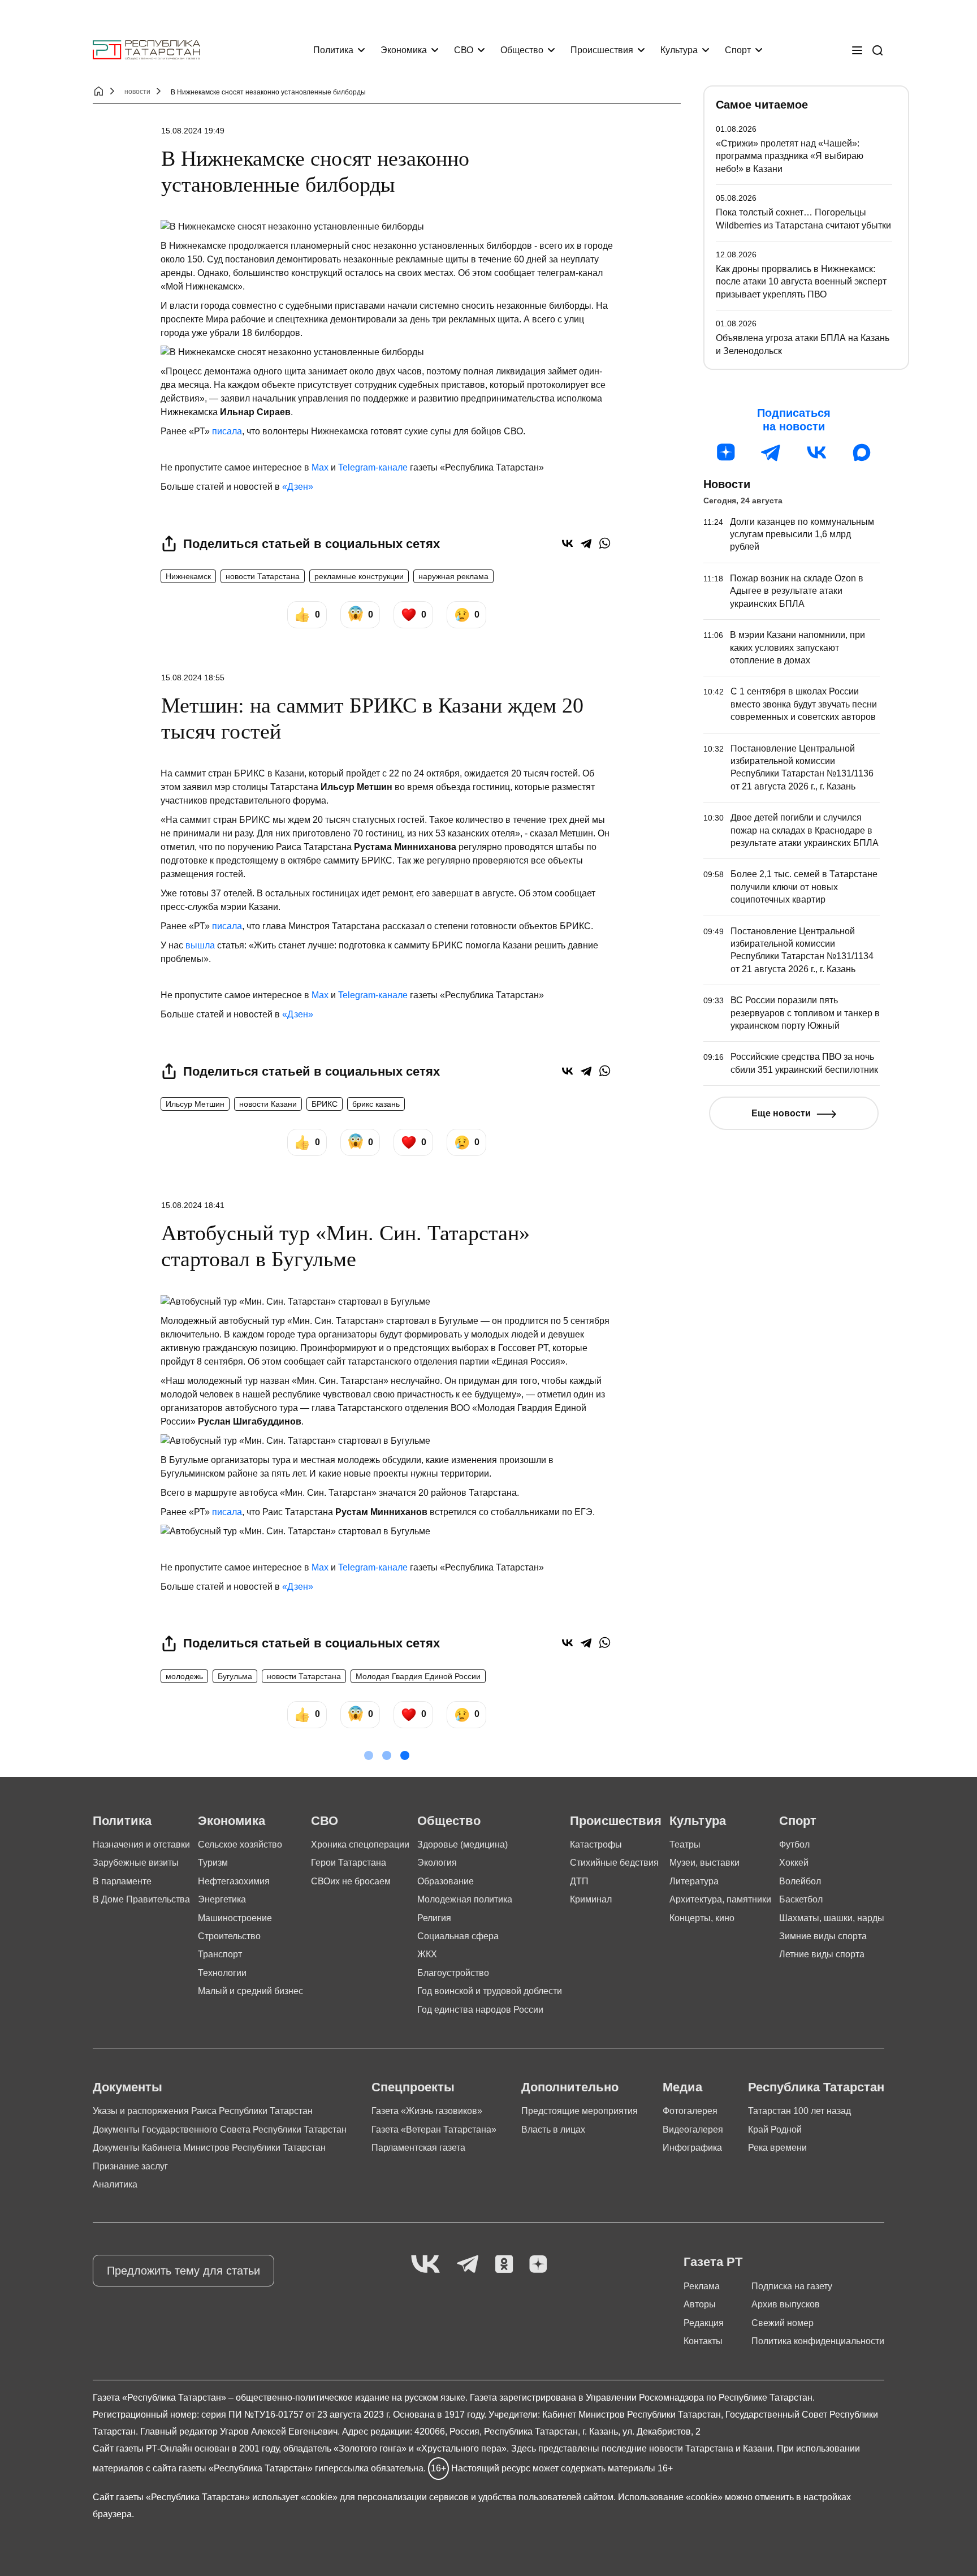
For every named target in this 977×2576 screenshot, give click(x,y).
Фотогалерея (690, 2111)
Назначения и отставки (141, 1844)
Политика (333, 50)
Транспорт (220, 1954)
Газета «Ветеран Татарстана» (434, 2130)
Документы (127, 2087)
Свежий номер (783, 2323)
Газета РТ (713, 2262)
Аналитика (115, 2184)
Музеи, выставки (704, 1863)
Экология (437, 1863)
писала (227, 431)
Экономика (404, 50)
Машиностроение (235, 1918)
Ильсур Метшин (195, 1104)
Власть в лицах (553, 2130)
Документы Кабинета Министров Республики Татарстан (209, 2148)
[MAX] (862, 452)
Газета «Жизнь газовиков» (427, 2111)
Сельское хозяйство (240, 1844)
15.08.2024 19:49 (193, 131)
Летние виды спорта (822, 1954)
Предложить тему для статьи (183, 2271)
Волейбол (800, 1881)
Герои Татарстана (349, 1863)
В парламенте (122, 1881)
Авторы (700, 2304)
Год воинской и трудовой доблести (490, 1991)
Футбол (794, 1844)
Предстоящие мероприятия (580, 2111)
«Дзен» (298, 487)
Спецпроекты (413, 2087)
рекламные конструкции (359, 576)
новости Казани (268, 1104)
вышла (200, 945)
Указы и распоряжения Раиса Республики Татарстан (203, 2111)
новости (137, 92)
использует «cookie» (295, 2497)
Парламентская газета (418, 2148)
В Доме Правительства (141, 1899)
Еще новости (781, 1113)
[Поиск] (877, 50)
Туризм (213, 1863)
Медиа (682, 2087)
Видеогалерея (693, 2130)
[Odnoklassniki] (504, 2265)
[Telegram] (586, 543)
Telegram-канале (373, 467)
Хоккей (794, 1863)
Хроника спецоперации (360, 1844)
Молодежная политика (465, 1899)
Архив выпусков (786, 2304)
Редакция (704, 2323)
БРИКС (325, 1104)
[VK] (425, 2265)
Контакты (703, 2341)
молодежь (184, 1676)
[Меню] (857, 50)
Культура (679, 50)
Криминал (591, 1899)
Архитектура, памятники (720, 1899)
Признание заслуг (130, 2166)
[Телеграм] (771, 452)
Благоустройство (453, 1973)
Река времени (777, 2148)
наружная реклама (453, 576)
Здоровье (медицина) (462, 1844)
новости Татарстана (263, 576)
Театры (685, 1844)
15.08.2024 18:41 (193, 1205)
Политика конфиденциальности (818, 2341)
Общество (522, 50)
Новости (727, 484)
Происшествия (602, 50)
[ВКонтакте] (567, 543)
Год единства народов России (480, 2010)
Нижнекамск (188, 576)
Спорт (738, 50)
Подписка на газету (792, 2286)
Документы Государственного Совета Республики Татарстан (220, 2130)
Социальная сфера (458, 1936)
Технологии (222, 1973)
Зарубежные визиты (136, 1863)
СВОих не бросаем (351, 1881)
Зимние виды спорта (823, 1936)
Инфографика (692, 2148)
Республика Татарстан (816, 2087)
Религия (434, 1918)
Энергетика (222, 1899)
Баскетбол (801, 1899)
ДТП (579, 1881)
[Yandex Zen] (538, 2265)
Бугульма (235, 1676)
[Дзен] (726, 452)
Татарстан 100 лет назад (799, 2111)
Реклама (702, 2286)
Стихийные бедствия (614, 1863)
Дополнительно (570, 2087)
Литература (694, 1881)
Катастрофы (596, 1844)
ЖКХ (427, 1954)
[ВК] (816, 452)
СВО (464, 50)
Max (320, 467)
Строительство (229, 1936)
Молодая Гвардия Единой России (418, 1676)
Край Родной (775, 2130)
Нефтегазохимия (234, 1881)
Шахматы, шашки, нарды (832, 1918)
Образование (446, 1881)
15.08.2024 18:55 (193, 678)
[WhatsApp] (605, 543)
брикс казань (376, 1104)
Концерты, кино (702, 1918)
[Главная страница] (146, 50)
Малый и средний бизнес (250, 1991)
